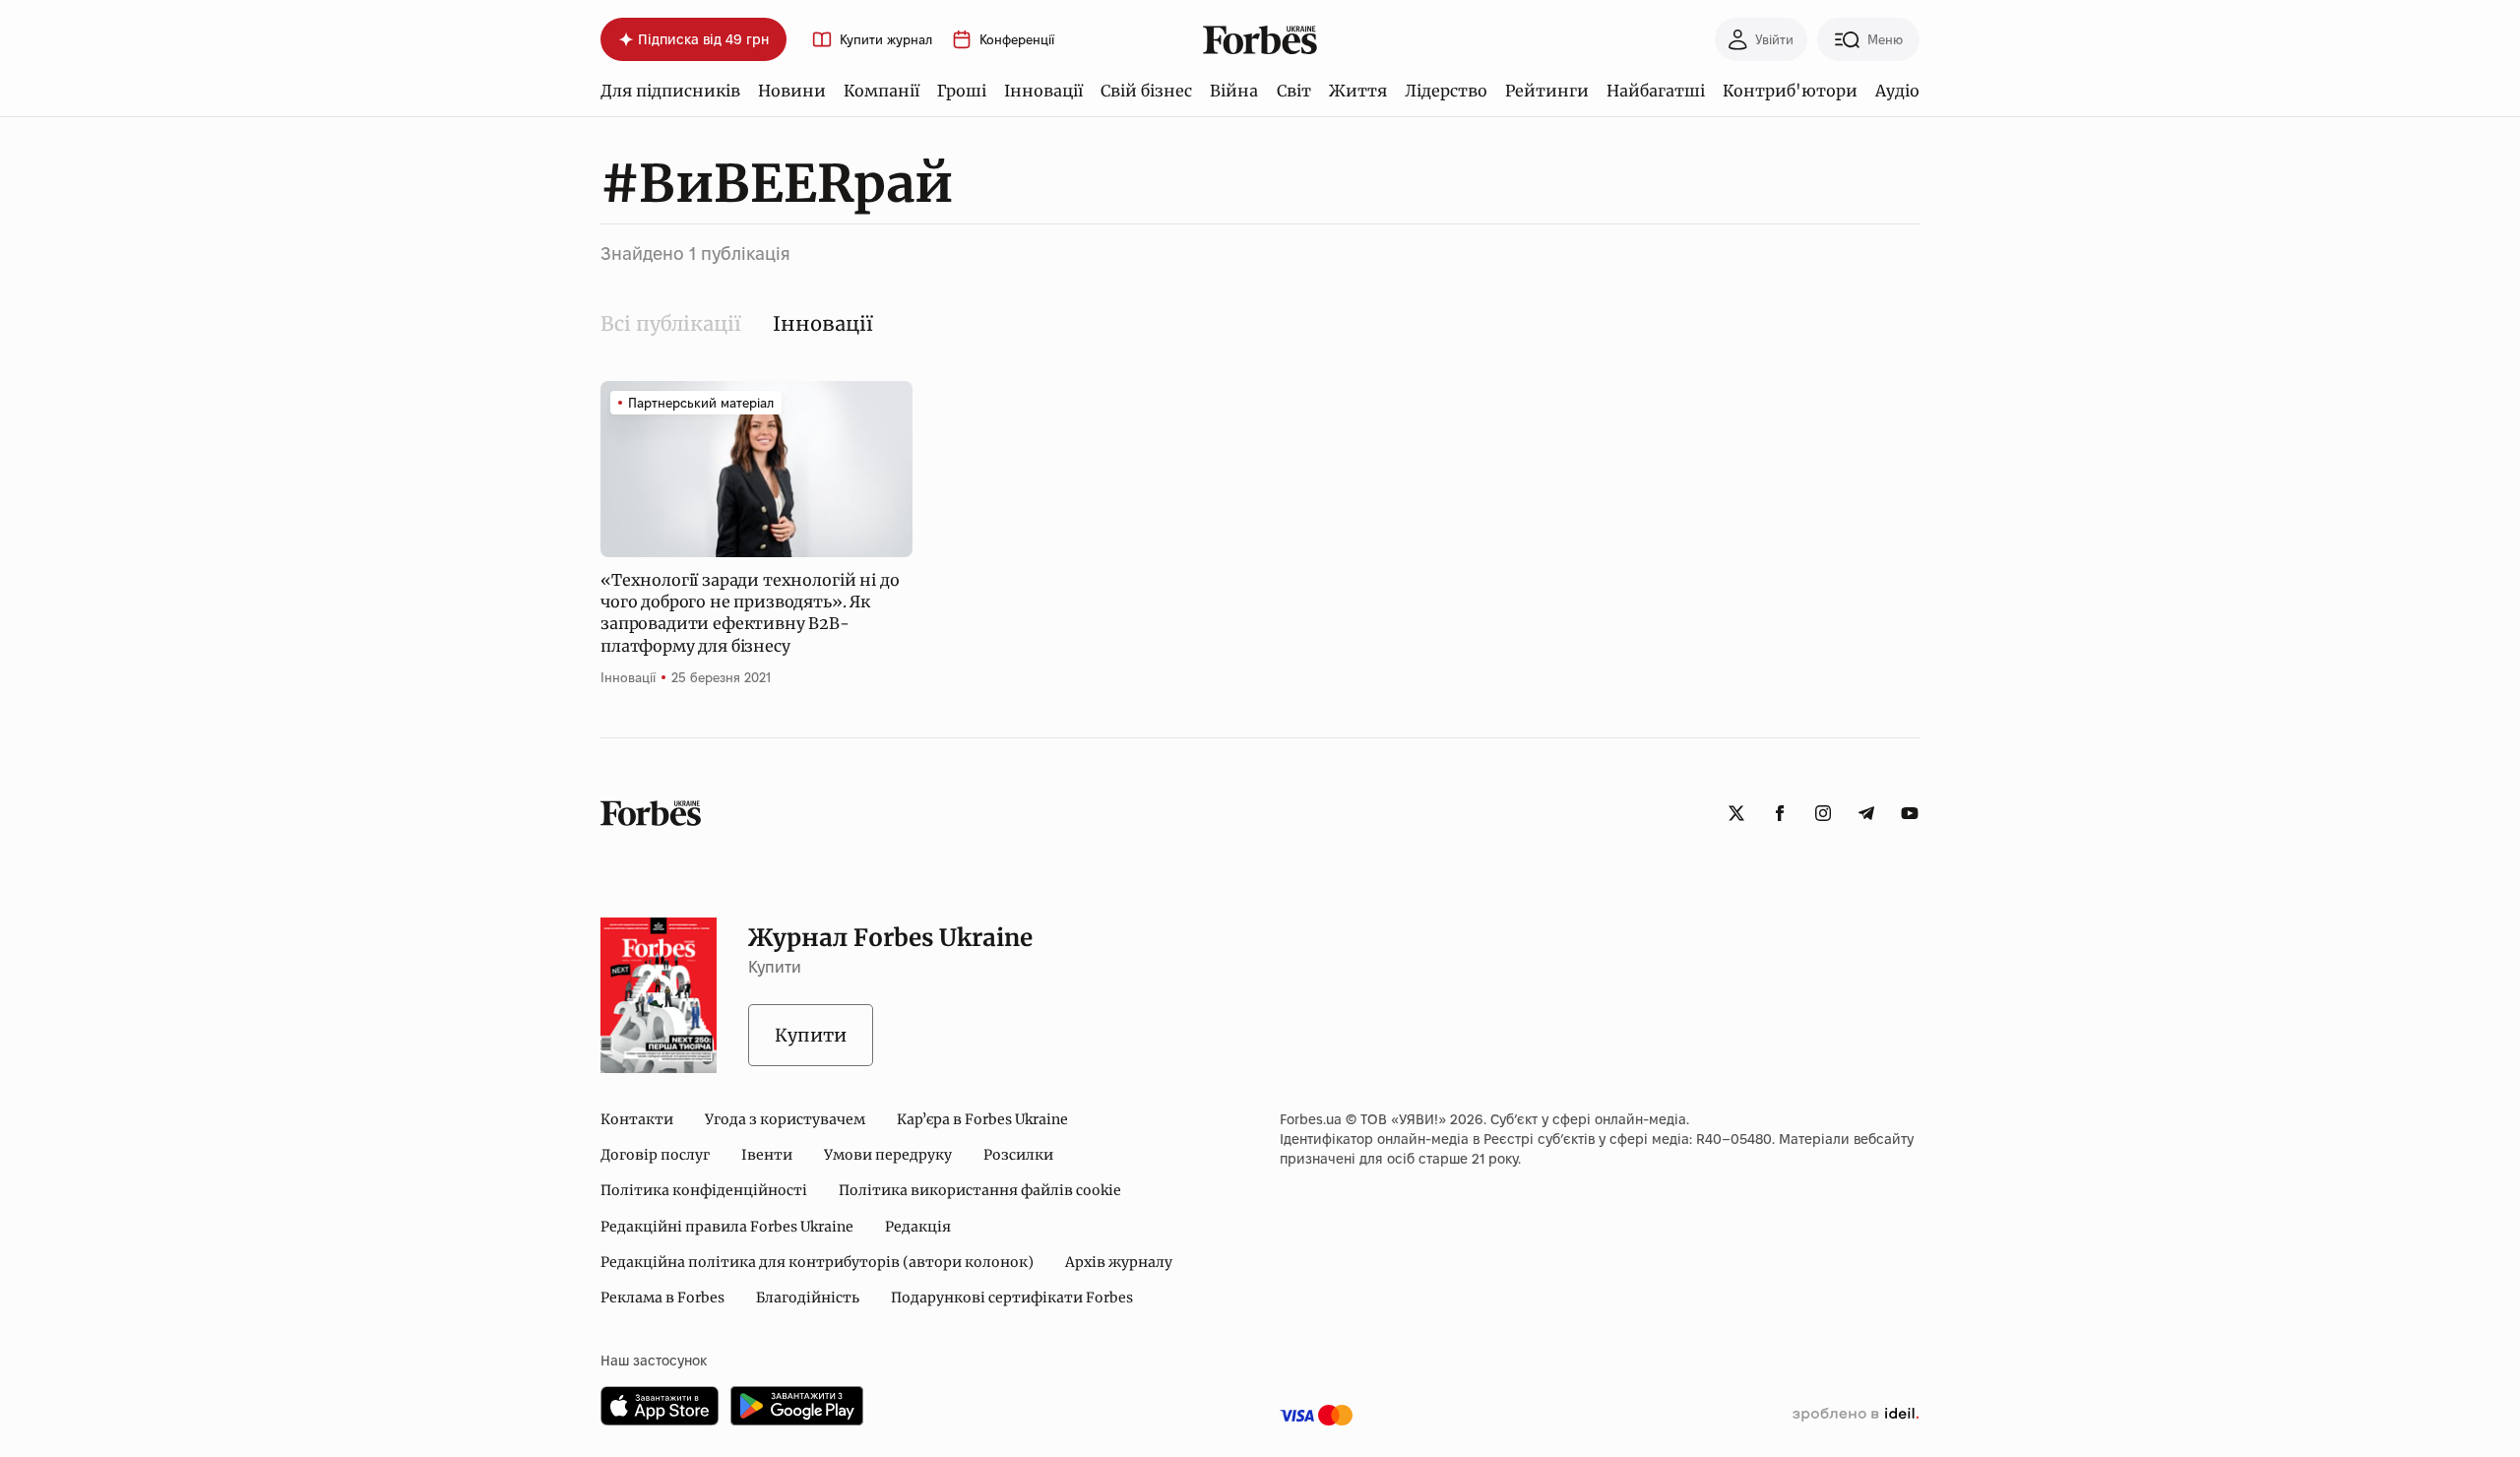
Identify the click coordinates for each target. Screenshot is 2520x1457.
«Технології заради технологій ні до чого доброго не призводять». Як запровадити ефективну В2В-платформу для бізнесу (750, 613)
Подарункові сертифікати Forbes (1012, 1298)
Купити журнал (886, 40)
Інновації (1043, 91)
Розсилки (1018, 1155)
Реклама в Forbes (662, 1298)
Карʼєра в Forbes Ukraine (982, 1119)
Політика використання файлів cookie (980, 1190)
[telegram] (1866, 813)
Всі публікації (671, 323)
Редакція (918, 1227)
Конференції (1017, 40)
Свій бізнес (1146, 91)
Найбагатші (1656, 91)
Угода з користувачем (785, 1119)
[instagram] (1823, 813)
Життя (1358, 91)
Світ (1294, 91)
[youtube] (1910, 813)
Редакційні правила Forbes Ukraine (727, 1227)
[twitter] (1736, 813)
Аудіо (1897, 91)
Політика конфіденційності (704, 1190)
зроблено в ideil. (1856, 1415)
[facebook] (1780, 813)
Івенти (767, 1155)
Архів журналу (1119, 1262)
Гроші (962, 91)
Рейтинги (1547, 91)
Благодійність (808, 1298)
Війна (1234, 91)
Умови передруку (888, 1155)
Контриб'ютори (1790, 91)
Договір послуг (655, 1155)
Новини (792, 91)
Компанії (882, 91)
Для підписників (670, 91)
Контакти (637, 1119)
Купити (811, 1035)
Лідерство (1446, 91)
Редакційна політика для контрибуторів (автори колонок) (817, 1262)
